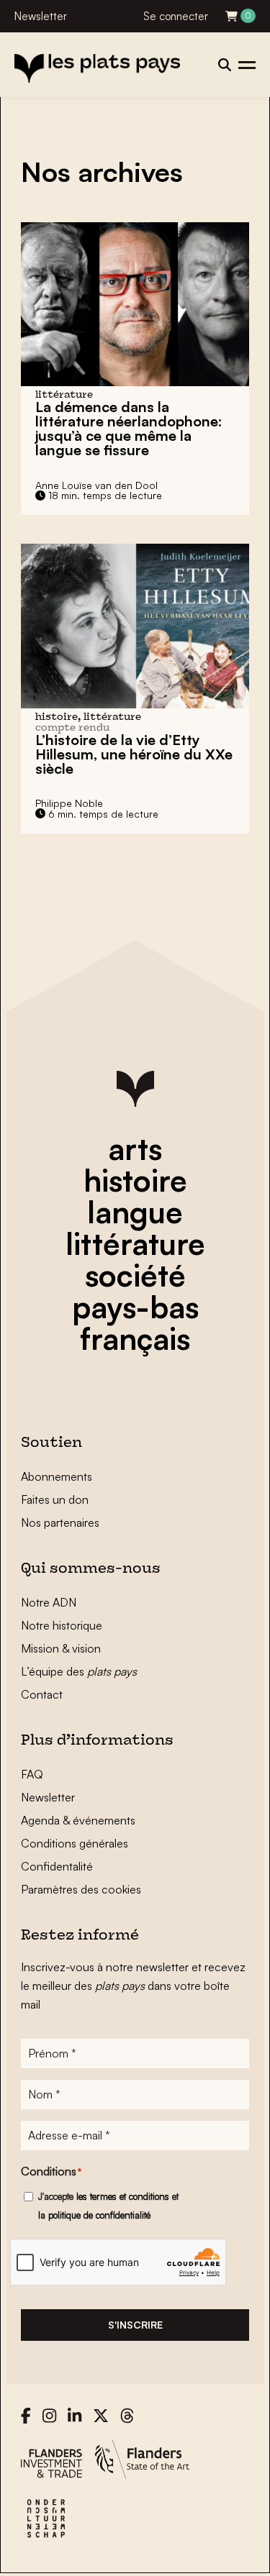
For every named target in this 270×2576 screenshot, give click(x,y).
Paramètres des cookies (81, 1889)
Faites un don (55, 1499)
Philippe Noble (69, 803)
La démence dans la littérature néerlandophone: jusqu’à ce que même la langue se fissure (129, 428)
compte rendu (72, 728)
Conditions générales (75, 1843)
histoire (135, 1180)
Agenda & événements (78, 1820)
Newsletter (41, 16)
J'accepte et (108, 2206)
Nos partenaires (60, 1522)
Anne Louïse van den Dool (96, 485)
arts (135, 1148)
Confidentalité (57, 1866)
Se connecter (176, 16)
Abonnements (57, 1476)
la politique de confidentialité (94, 2215)
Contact (42, 1694)
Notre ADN (49, 1602)
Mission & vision (61, 1648)
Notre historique (62, 1625)
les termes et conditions (123, 2196)
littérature (135, 1243)
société (135, 1275)
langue (135, 1212)
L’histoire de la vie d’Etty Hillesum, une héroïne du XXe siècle (134, 754)
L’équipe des (79, 1671)
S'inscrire (135, 2325)
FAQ (32, 1774)
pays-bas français (135, 1323)
